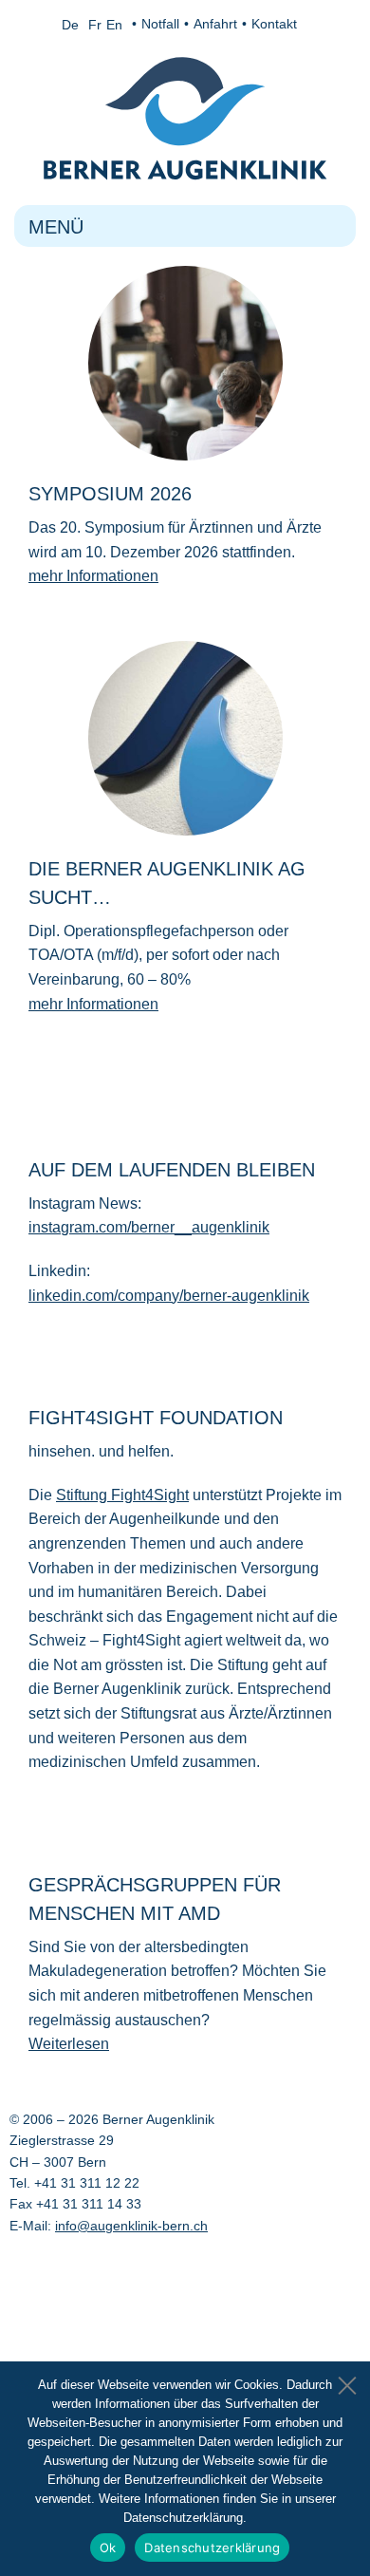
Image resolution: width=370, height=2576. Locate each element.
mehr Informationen (93, 576)
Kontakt (274, 24)
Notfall (160, 24)
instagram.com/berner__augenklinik (149, 1227)
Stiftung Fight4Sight (122, 1495)
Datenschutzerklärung (212, 2548)
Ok (108, 2548)
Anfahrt (215, 24)
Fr (95, 25)
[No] (346, 2380)
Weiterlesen (69, 2044)
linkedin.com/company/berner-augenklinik (169, 1296)
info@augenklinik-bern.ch (131, 2226)
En (114, 25)
